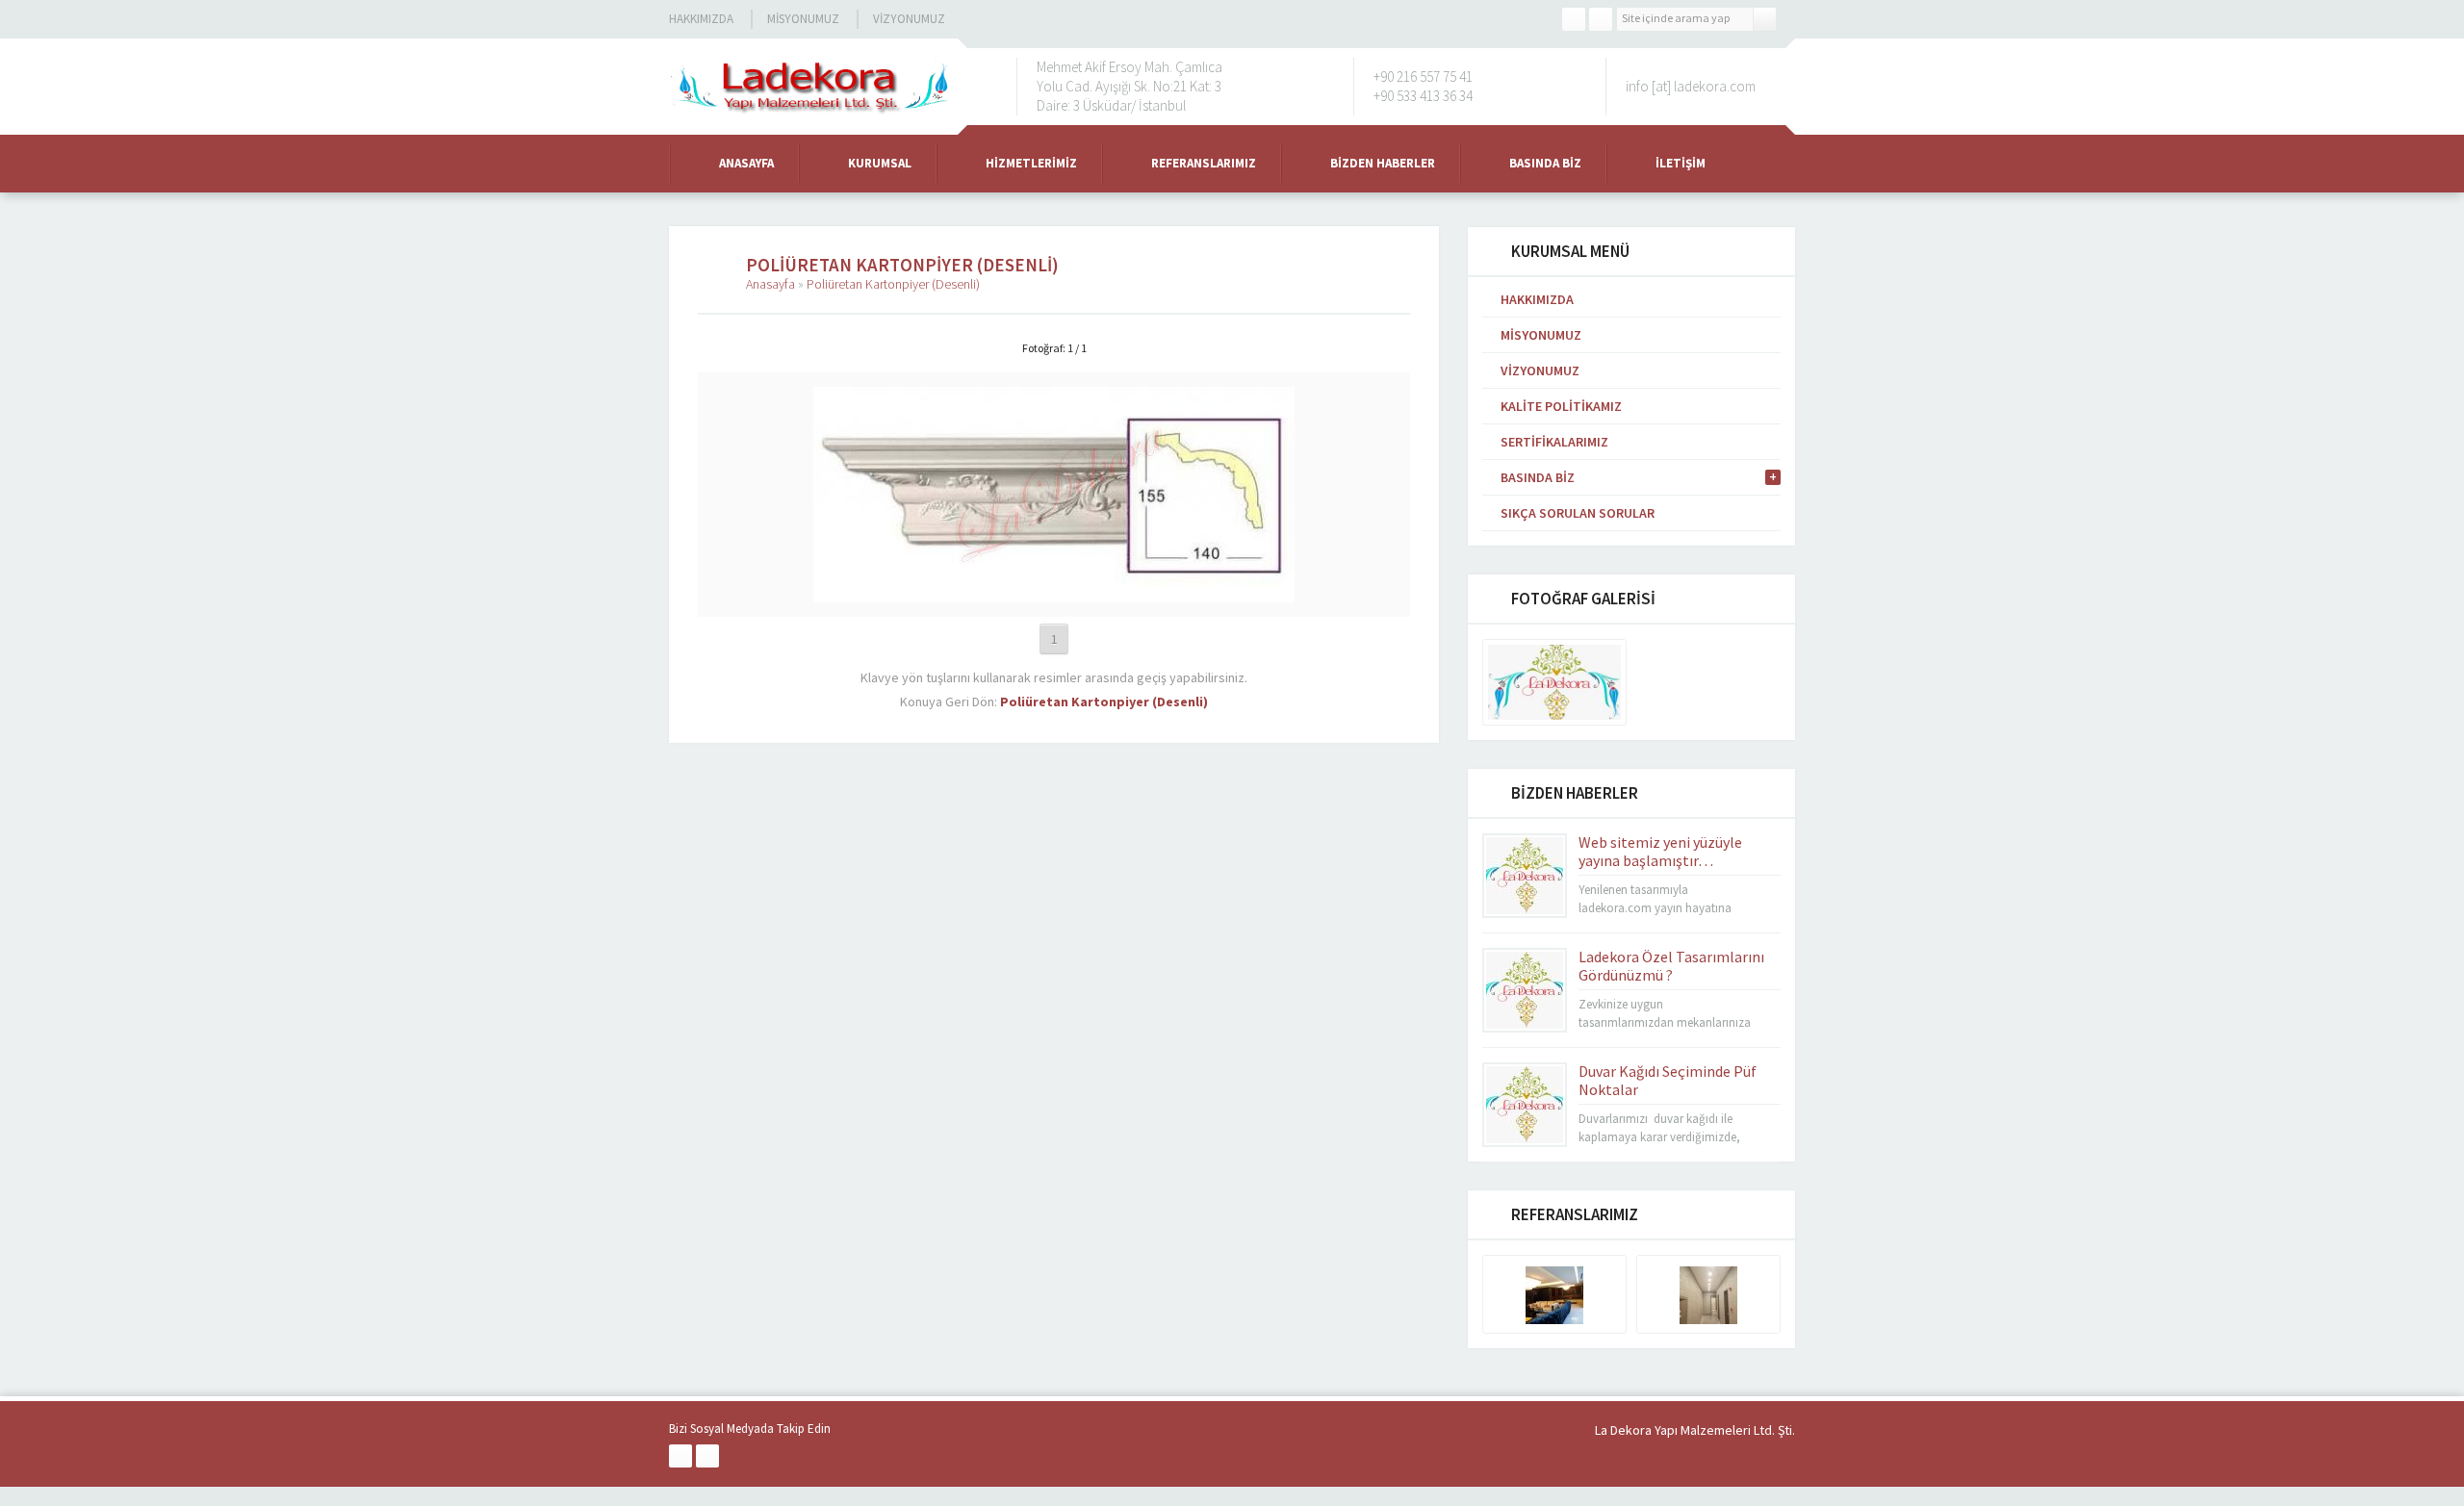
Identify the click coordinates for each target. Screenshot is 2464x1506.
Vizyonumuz (909, 19)
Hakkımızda (701, 19)
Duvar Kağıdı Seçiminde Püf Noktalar (1668, 1080)
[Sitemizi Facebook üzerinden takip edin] (1574, 19)
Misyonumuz (803, 19)
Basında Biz (1545, 163)
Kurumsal (880, 163)
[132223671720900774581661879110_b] (1054, 594)
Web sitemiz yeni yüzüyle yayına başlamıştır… (1660, 851)
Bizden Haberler (1383, 163)
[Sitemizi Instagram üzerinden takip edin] (1601, 19)
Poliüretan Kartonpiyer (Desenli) (893, 284)
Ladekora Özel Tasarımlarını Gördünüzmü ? (1671, 966)
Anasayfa (746, 163)
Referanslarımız (1204, 163)
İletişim (1681, 163)
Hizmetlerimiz (1031, 163)
